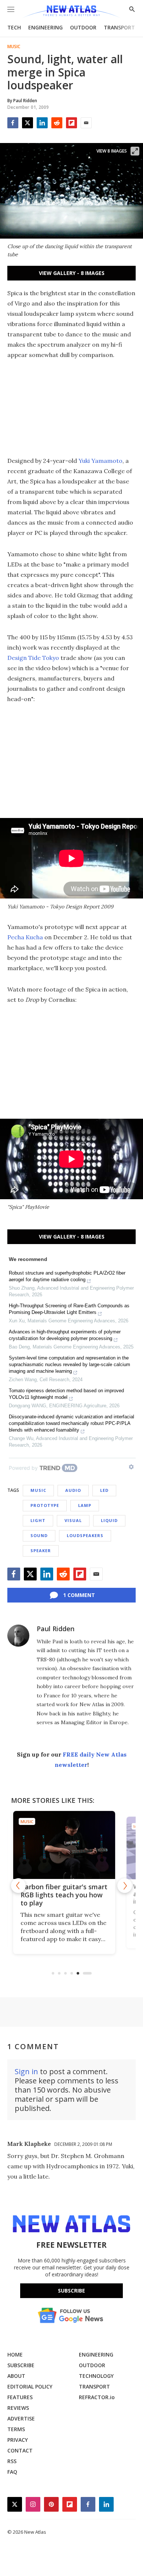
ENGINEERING (45, 27)
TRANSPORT (119, 27)
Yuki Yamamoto (100, 461)
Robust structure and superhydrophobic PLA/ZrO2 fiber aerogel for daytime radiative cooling (67, 1276)
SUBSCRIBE (21, 2365)
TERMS (16, 2429)
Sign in (26, 2071)
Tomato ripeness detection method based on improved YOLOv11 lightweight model (66, 1394)
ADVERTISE (21, 2418)
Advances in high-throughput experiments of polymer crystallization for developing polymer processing (65, 1335)
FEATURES (20, 2397)
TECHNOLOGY (96, 2376)
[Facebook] (13, 123)
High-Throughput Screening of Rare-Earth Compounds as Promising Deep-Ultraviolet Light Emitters (69, 1309)
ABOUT (16, 2376)
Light (38, 1520)
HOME (15, 2355)
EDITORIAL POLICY (30, 2386)
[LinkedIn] (42, 123)
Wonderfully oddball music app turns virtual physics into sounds (71, 1895)
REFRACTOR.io (97, 2397)
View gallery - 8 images (72, 273)
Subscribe (71, 2291)
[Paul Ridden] (18, 1636)
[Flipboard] (71, 123)
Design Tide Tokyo (33, 658)
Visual (73, 1520)
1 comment (79, 1595)
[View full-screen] (135, 151)
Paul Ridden (56, 1629)
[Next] (125, 1886)
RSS (12, 2461)
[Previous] (18, 1886)
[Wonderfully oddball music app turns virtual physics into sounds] (72, 1845)
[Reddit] (57, 123)
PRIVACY (18, 2440)
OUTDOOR (83, 27)
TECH (14, 27)
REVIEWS (18, 2408)
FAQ (12, 2472)
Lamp (85, 1505)
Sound (39, 1535)
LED (104, 1490)
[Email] (86, 123)
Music (14, 47)
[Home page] (71, 12)
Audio (73, 1490)
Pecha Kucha (25, 937)
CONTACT (20, 2450)
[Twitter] (27, 123)
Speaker (41, 1550)
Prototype (45, 1505)
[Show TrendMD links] (131, 1467)
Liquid (109, 1520)
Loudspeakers (85, 1535)
